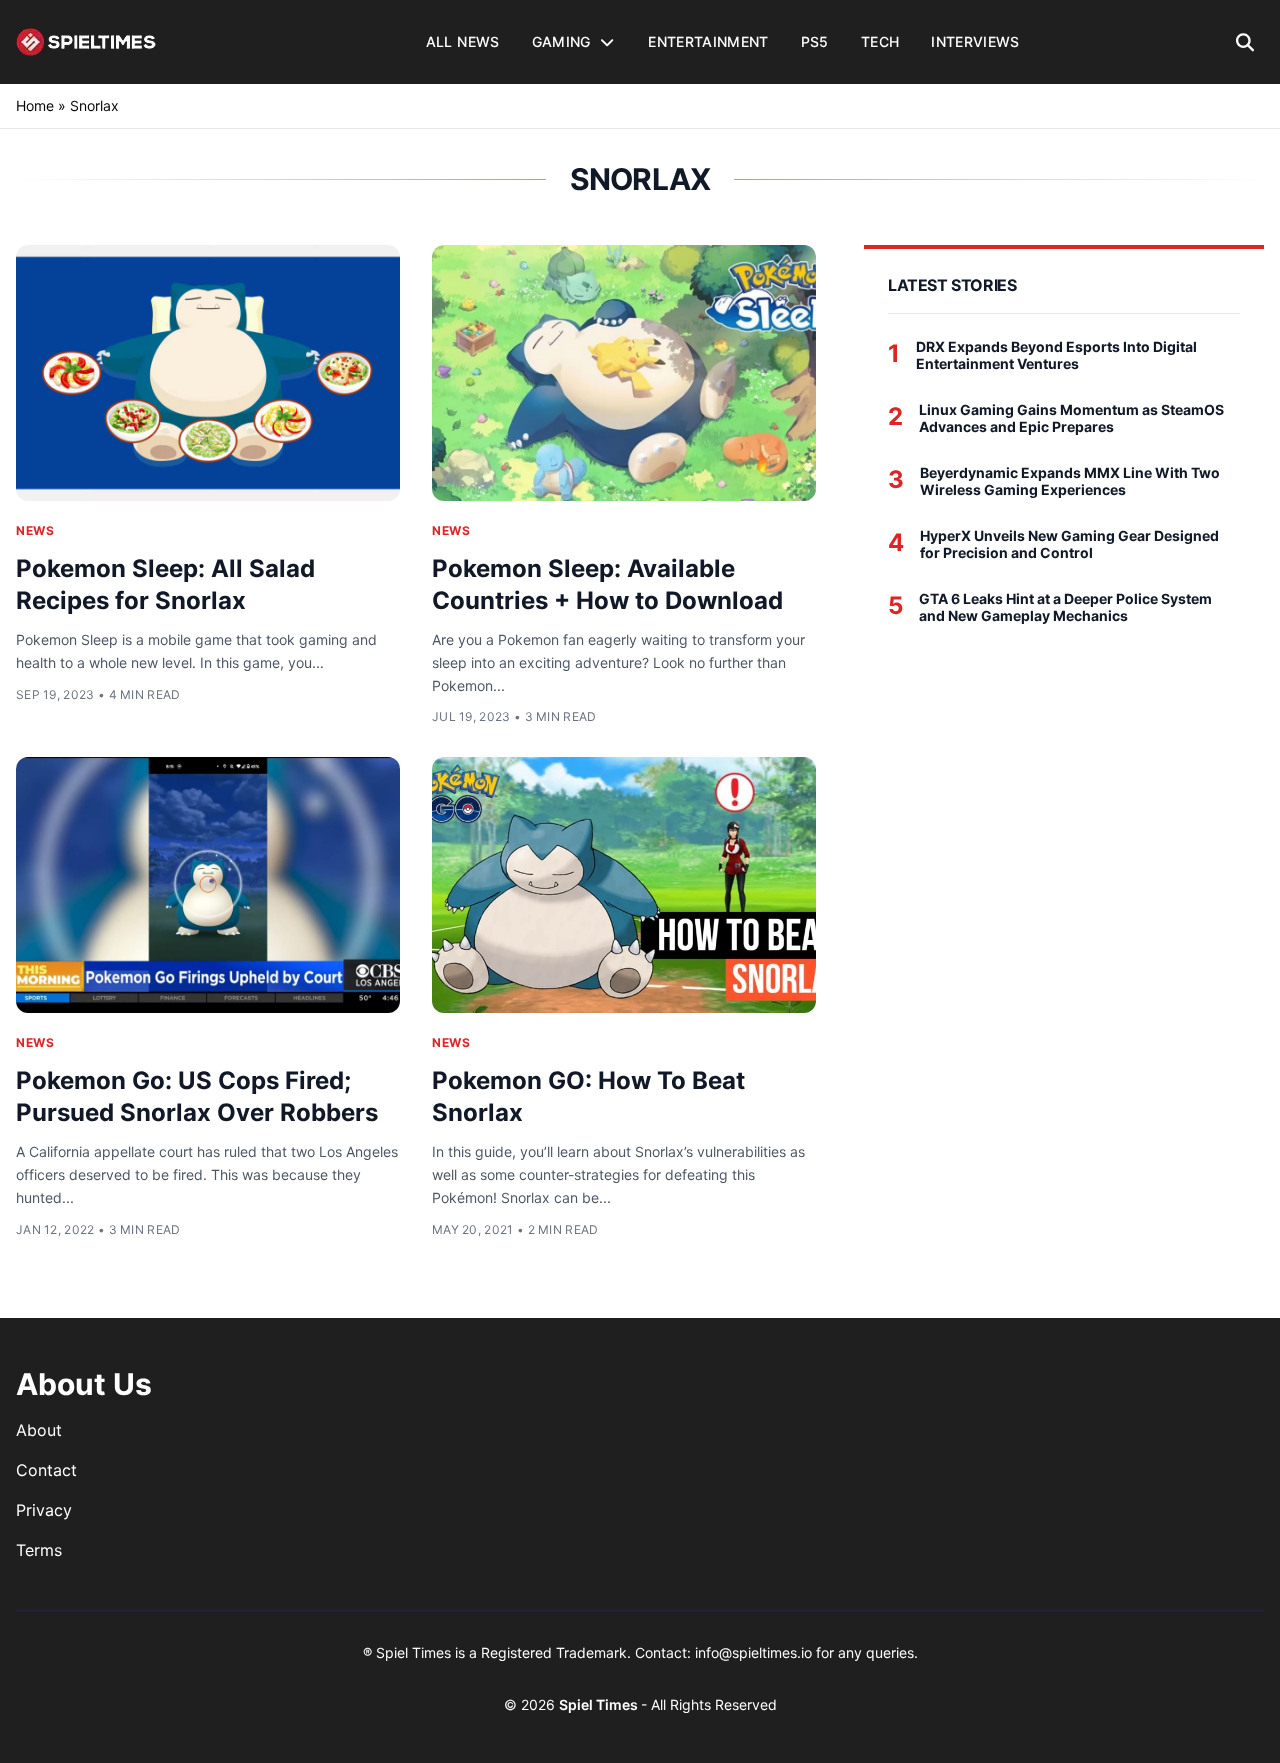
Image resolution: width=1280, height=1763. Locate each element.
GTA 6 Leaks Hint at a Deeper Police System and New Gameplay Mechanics (1065, 607)
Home (35, 105)
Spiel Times (600, 1704)
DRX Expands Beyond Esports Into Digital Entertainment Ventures (1056, 355)
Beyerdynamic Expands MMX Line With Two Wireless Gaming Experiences (1070, 481)
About (39, 1430)
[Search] (1245, 42)
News (35, 530)
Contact (46, 1470)
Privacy (44, 1510)
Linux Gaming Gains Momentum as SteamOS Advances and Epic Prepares (1071, 418)
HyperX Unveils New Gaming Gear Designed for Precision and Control (1069, 544)
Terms (39, 1550)
